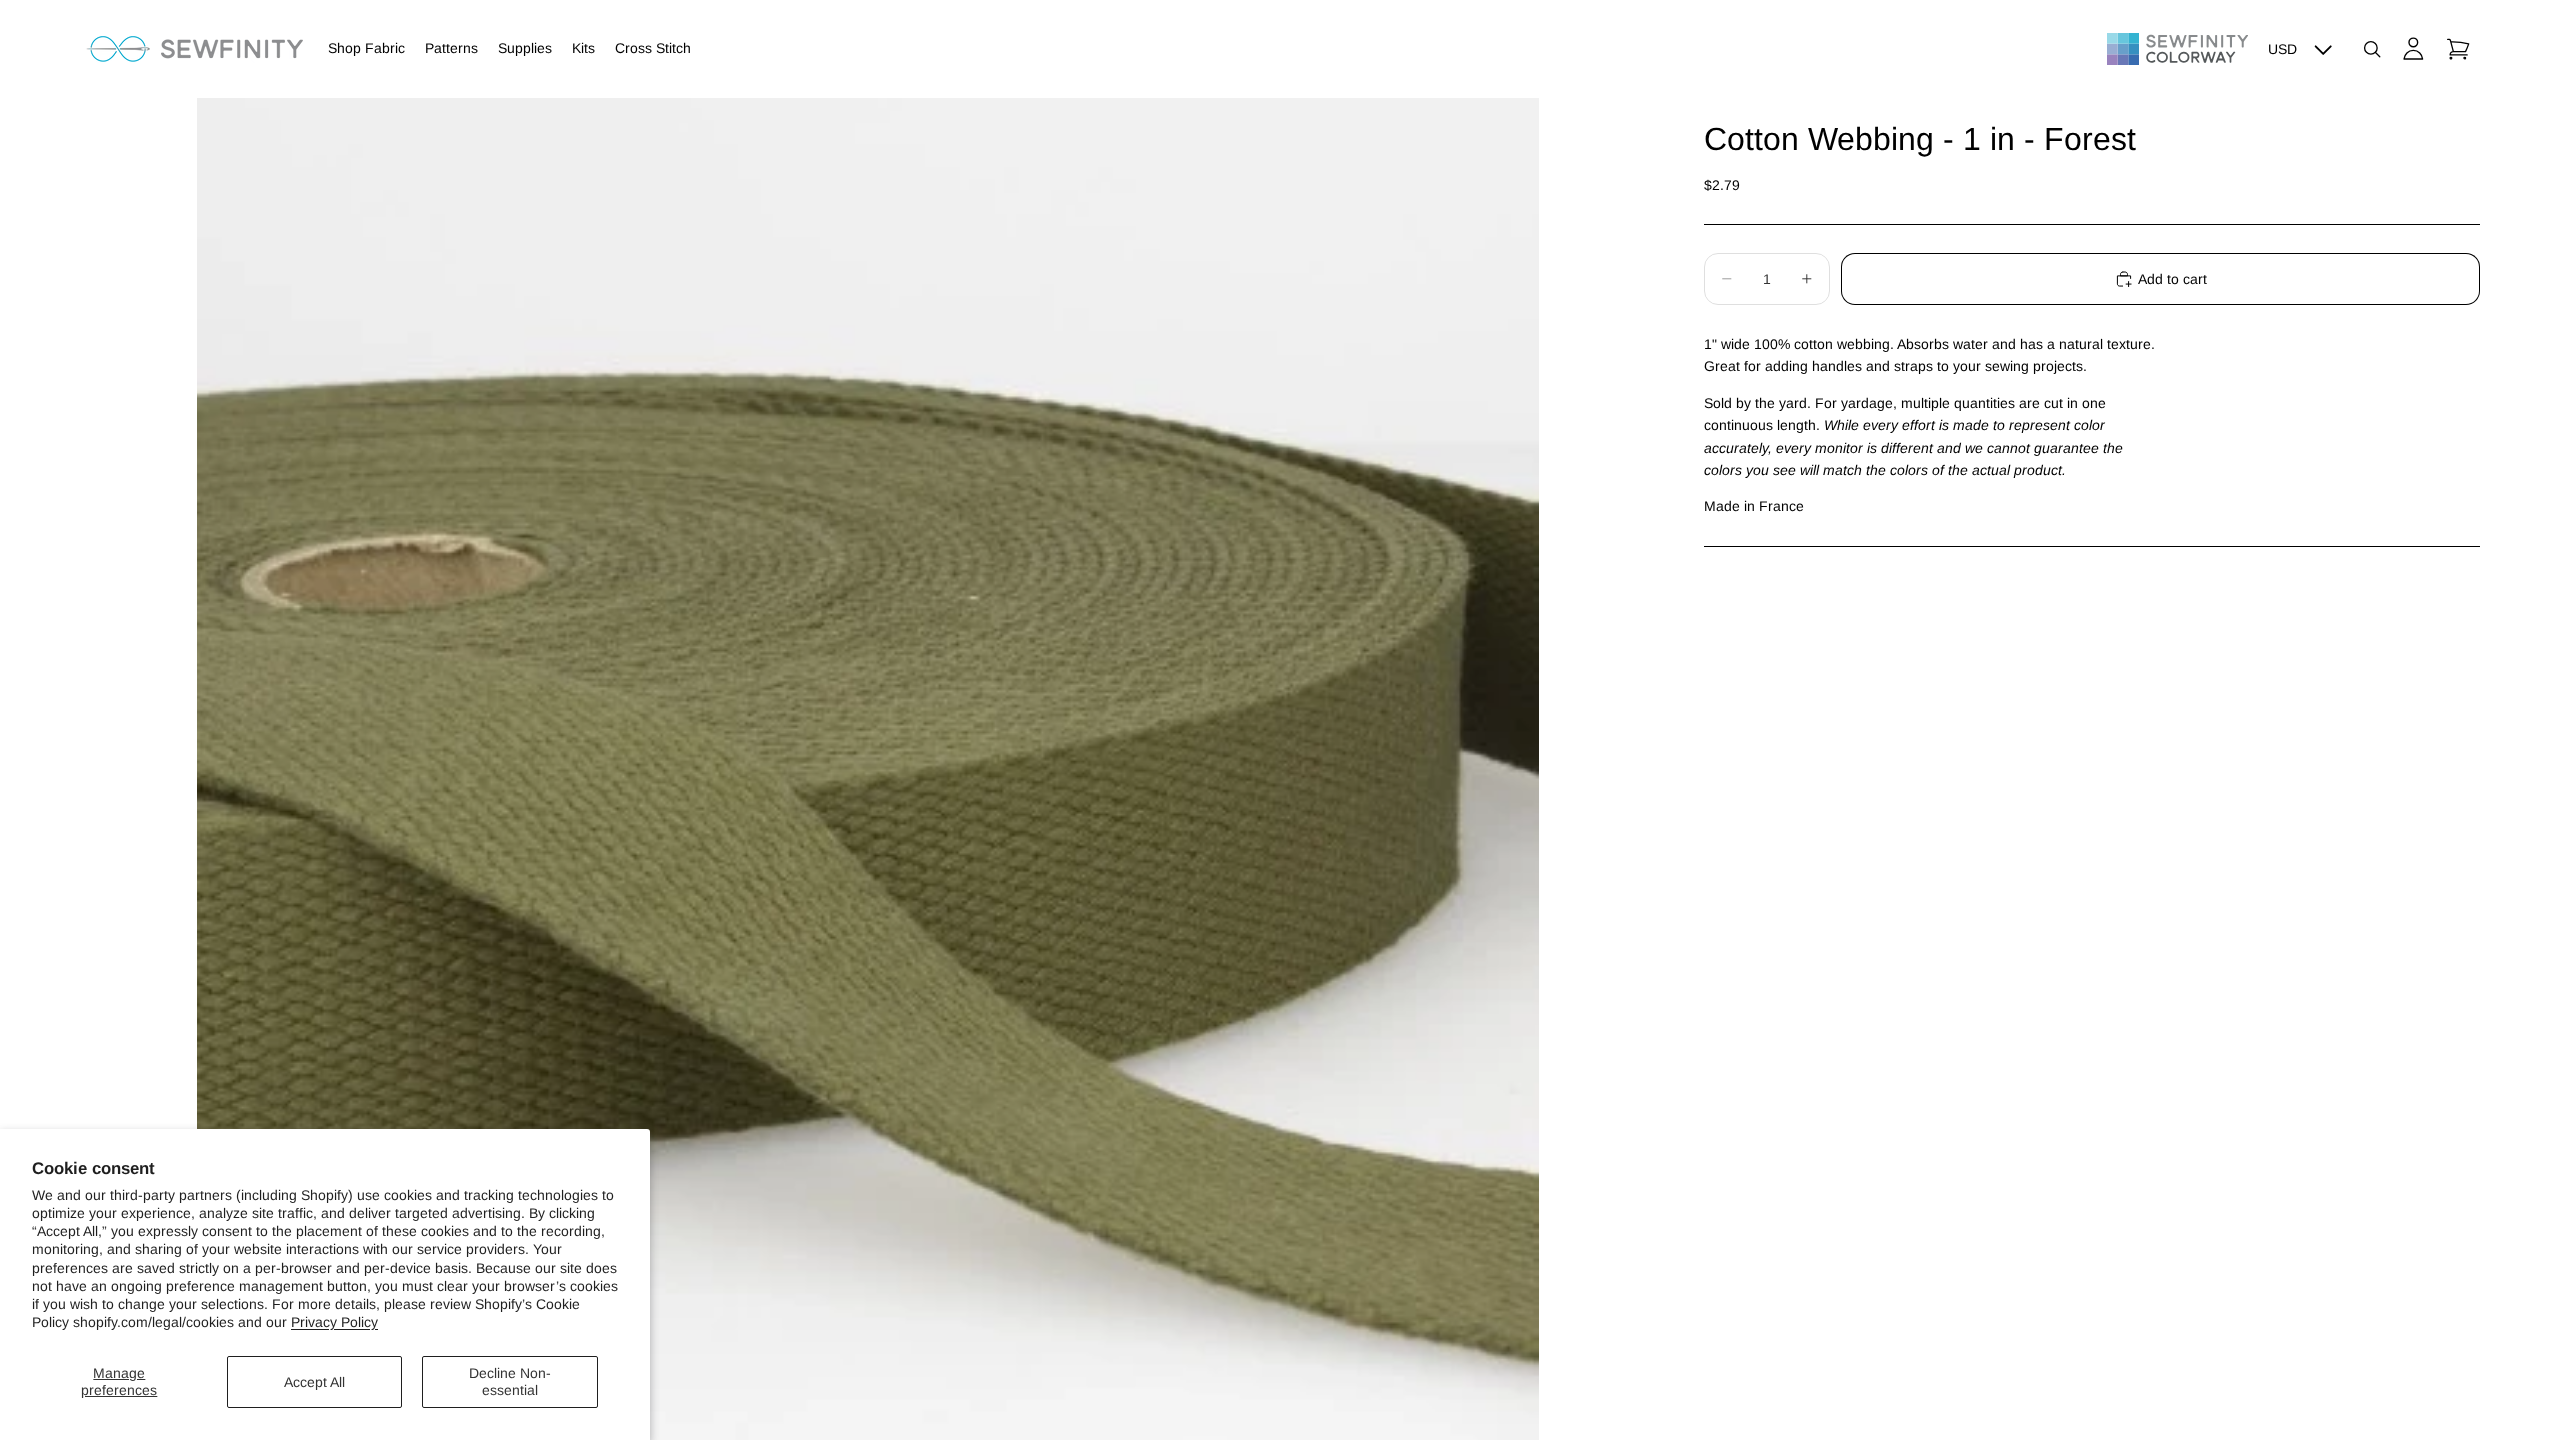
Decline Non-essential (510, 1381)
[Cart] (2458, 49)
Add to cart (2172, 279)
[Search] (2372, 49)
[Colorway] (2177, 49)
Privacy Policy (334, 1322)
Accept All (314, 1382)
